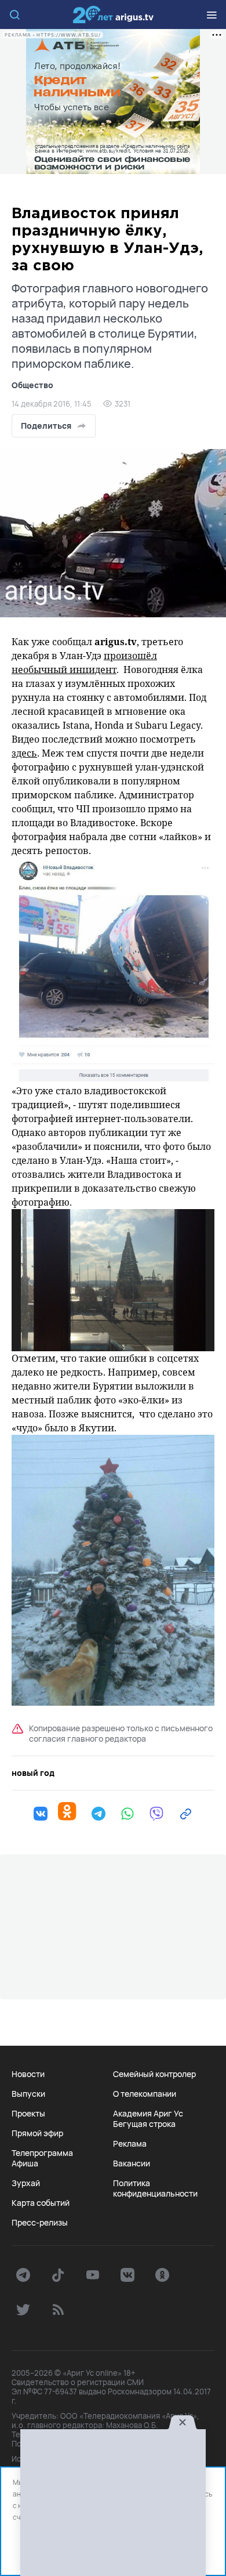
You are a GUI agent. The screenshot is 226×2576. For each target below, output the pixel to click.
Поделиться (46, 426)
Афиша (25, 2163)
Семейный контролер (154, 2074)
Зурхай (26, 2183)
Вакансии (132, 2163)
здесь (24, 753)
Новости (28, 2074)
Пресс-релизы (40, 2223)
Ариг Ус (113, 15)
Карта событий (41, 2203)
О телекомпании (145, 2094)
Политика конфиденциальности (155, 2188)
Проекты (28, 2114)
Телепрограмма (42, 2153)
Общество (32, 385)
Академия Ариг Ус (148, 2114)
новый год (33, 1773)
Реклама (130, 2144)
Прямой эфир (37, 2133)
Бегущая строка (144, 2124)
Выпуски (28, 2094)
